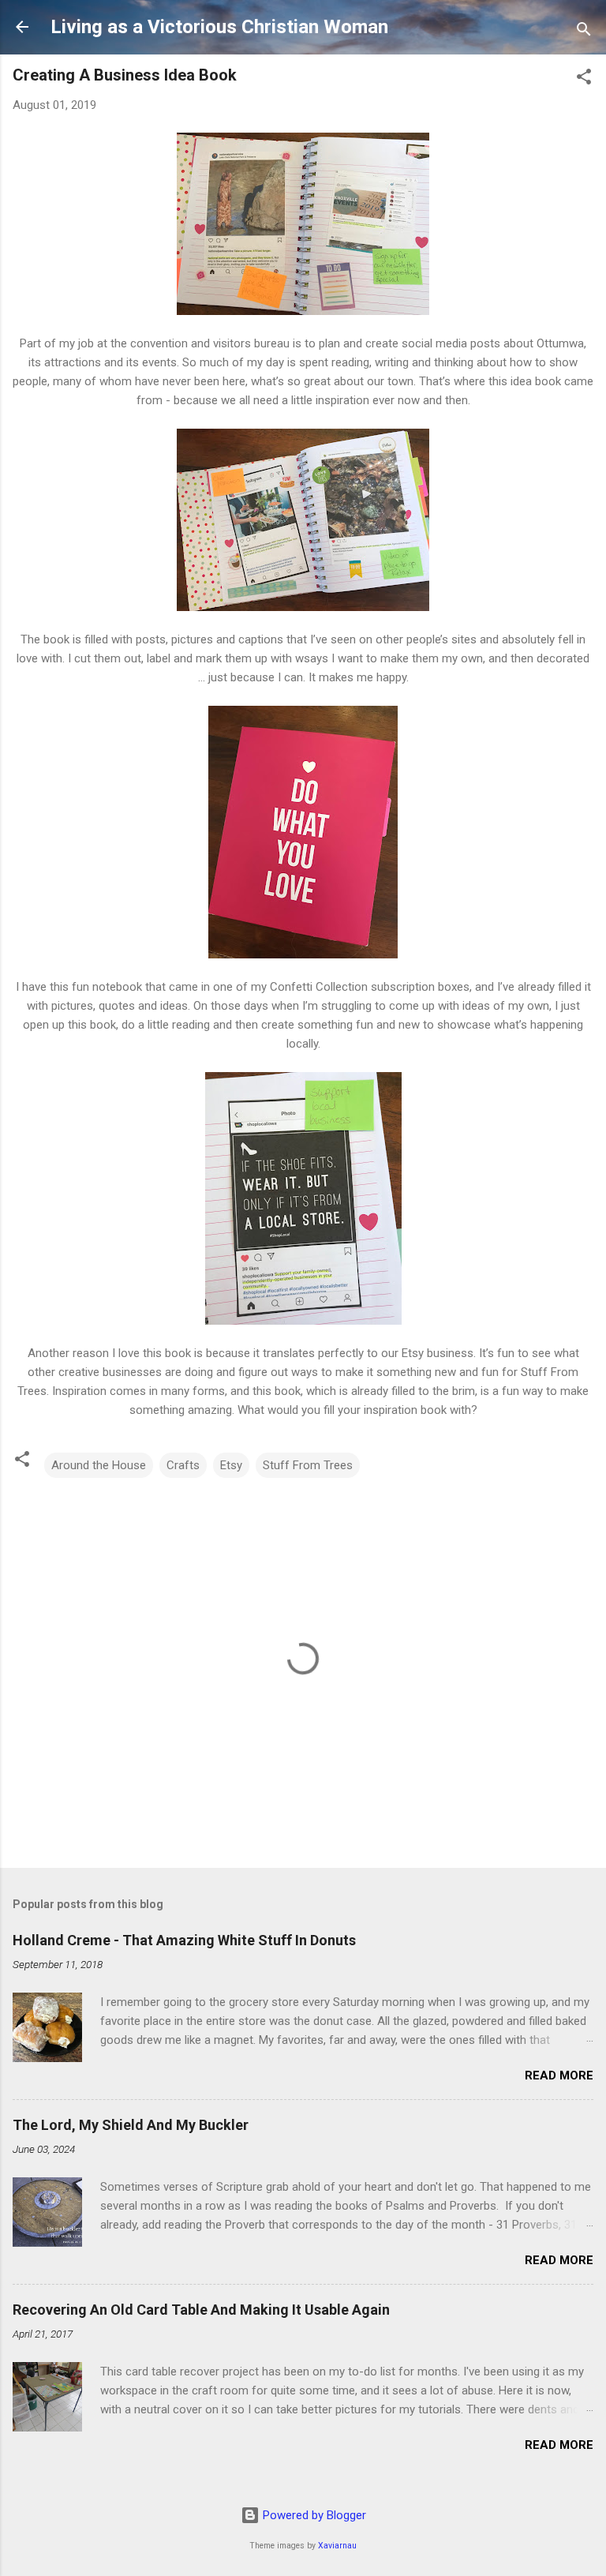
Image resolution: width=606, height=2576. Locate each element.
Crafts (183, 1465)
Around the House (99, 1465)
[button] (584, 79)
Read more (559, 2075)
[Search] (584, 32)
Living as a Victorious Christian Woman (219, 27)
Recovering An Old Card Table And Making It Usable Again (201, 2310)
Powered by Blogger (313, 2515)
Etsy (231, 1465)
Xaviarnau (337, 2546)
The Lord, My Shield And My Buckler (131, 2125)
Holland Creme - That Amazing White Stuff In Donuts (184, 1940)
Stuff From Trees (308, 1465)
